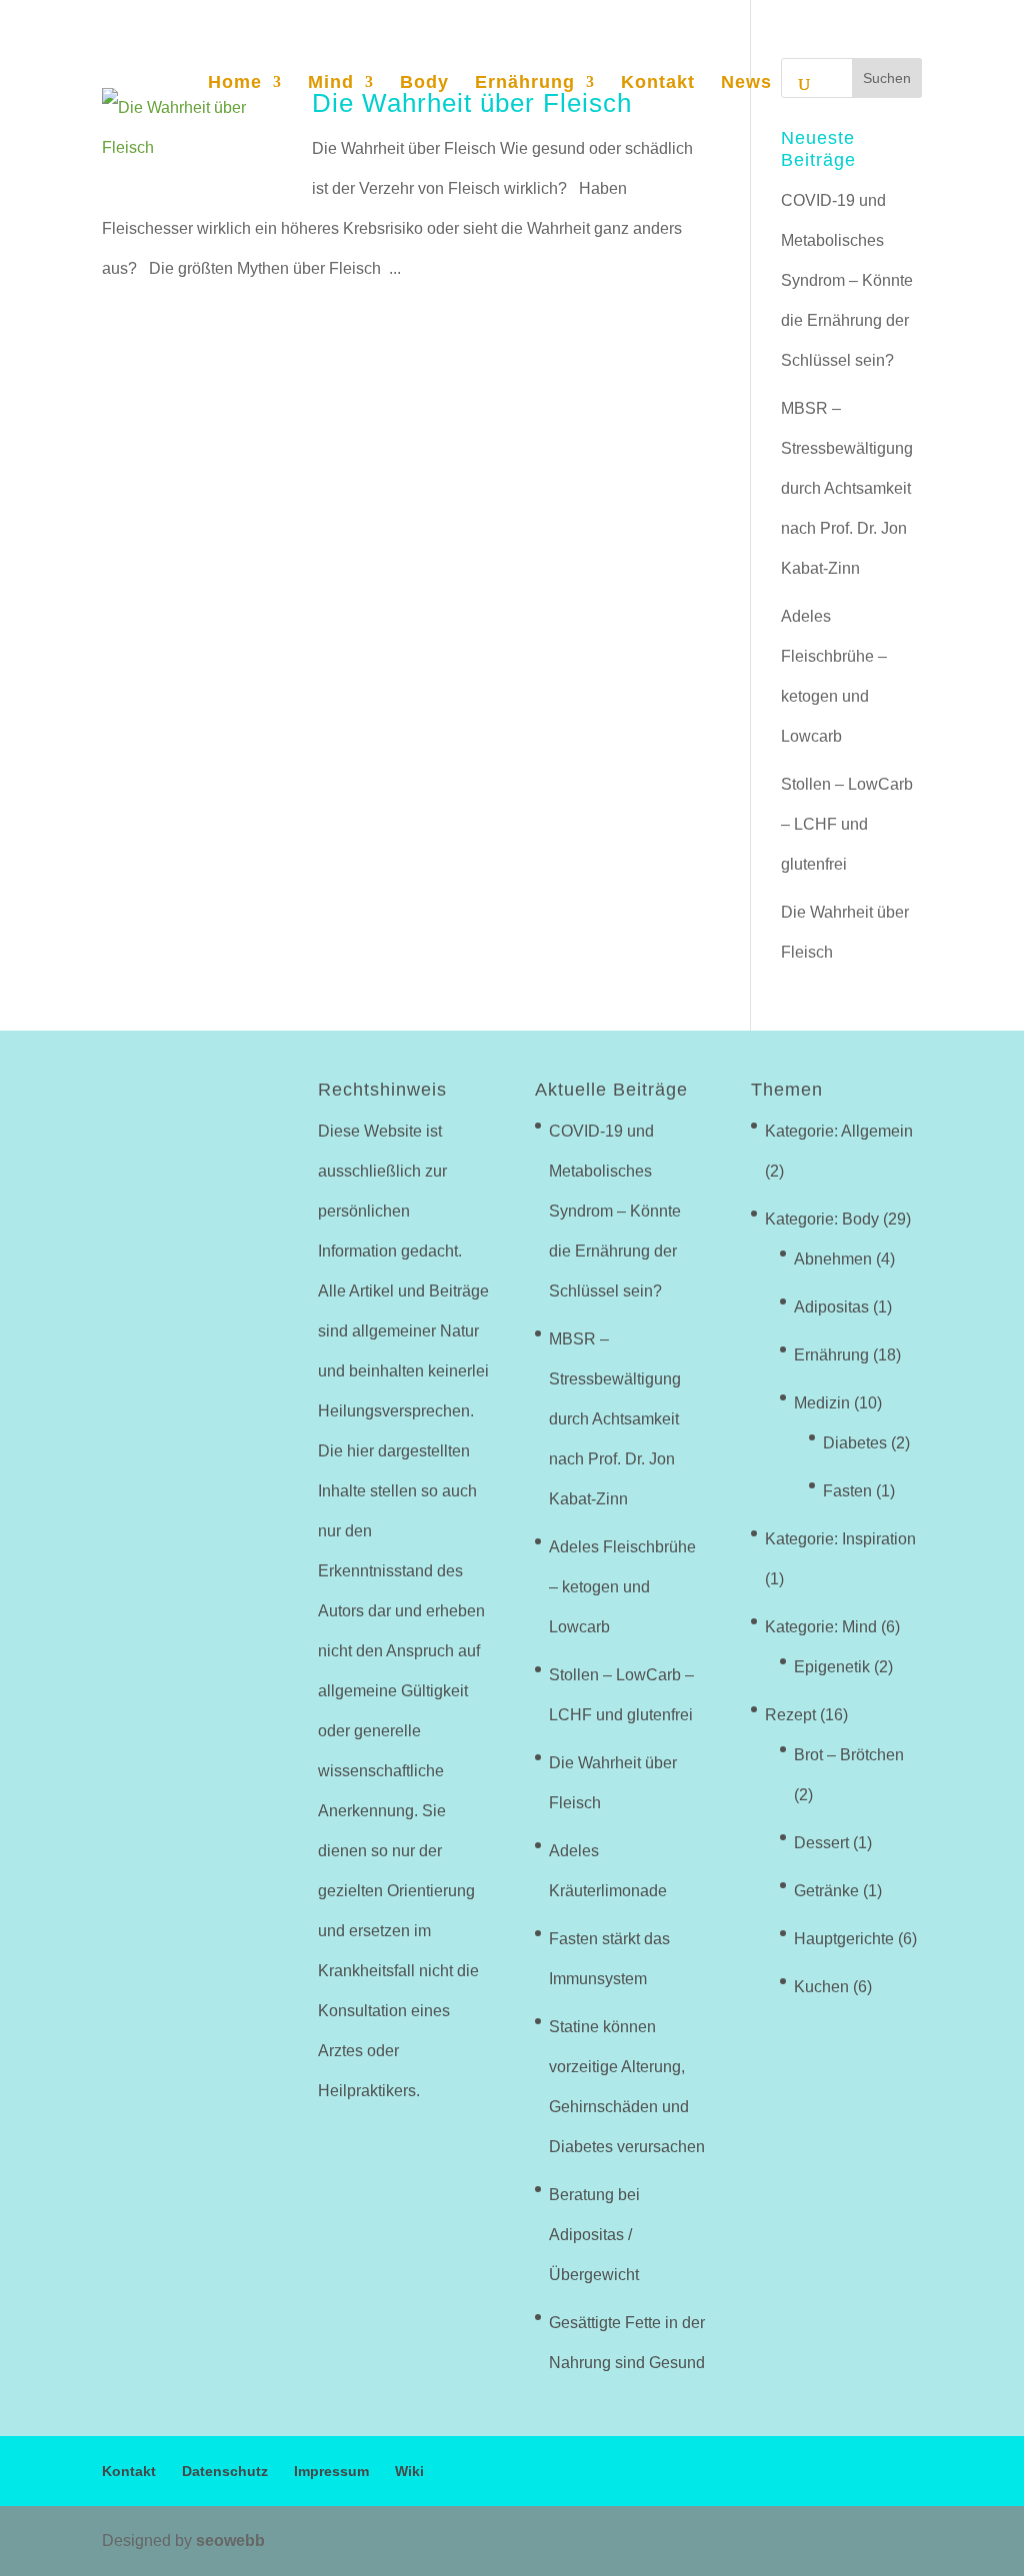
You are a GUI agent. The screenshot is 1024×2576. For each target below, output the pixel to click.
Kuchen (821, 1987)
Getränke (826, 1891)
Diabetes (855, 1443)
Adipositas (831, 1307)
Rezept (790, 1715)
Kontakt (658, 83)
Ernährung (525, 83)
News (746, 83)
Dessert (821, 1843)
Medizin (822, 1403)
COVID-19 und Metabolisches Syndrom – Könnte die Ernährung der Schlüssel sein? (847, 280)
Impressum (331, 2471)
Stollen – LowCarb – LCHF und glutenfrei (847, 824)
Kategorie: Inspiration (840, 1539)
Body (424, 83)
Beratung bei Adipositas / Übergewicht (594, 2235)
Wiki (409, 2471)
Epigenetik (832, 1667)
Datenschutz (225, 2471)
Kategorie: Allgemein (839, 1131)
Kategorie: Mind (821, 1627)
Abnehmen (833, 1259)
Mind (331, 83)
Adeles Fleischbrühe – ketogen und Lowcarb (622, 1587)
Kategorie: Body (822, 1219)
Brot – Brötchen (849, 1755)
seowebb (230, 2541)
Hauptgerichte (844, 1939)
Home (235, 83)
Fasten (847, 1491)
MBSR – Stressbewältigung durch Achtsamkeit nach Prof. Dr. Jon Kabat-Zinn (847, 488)
